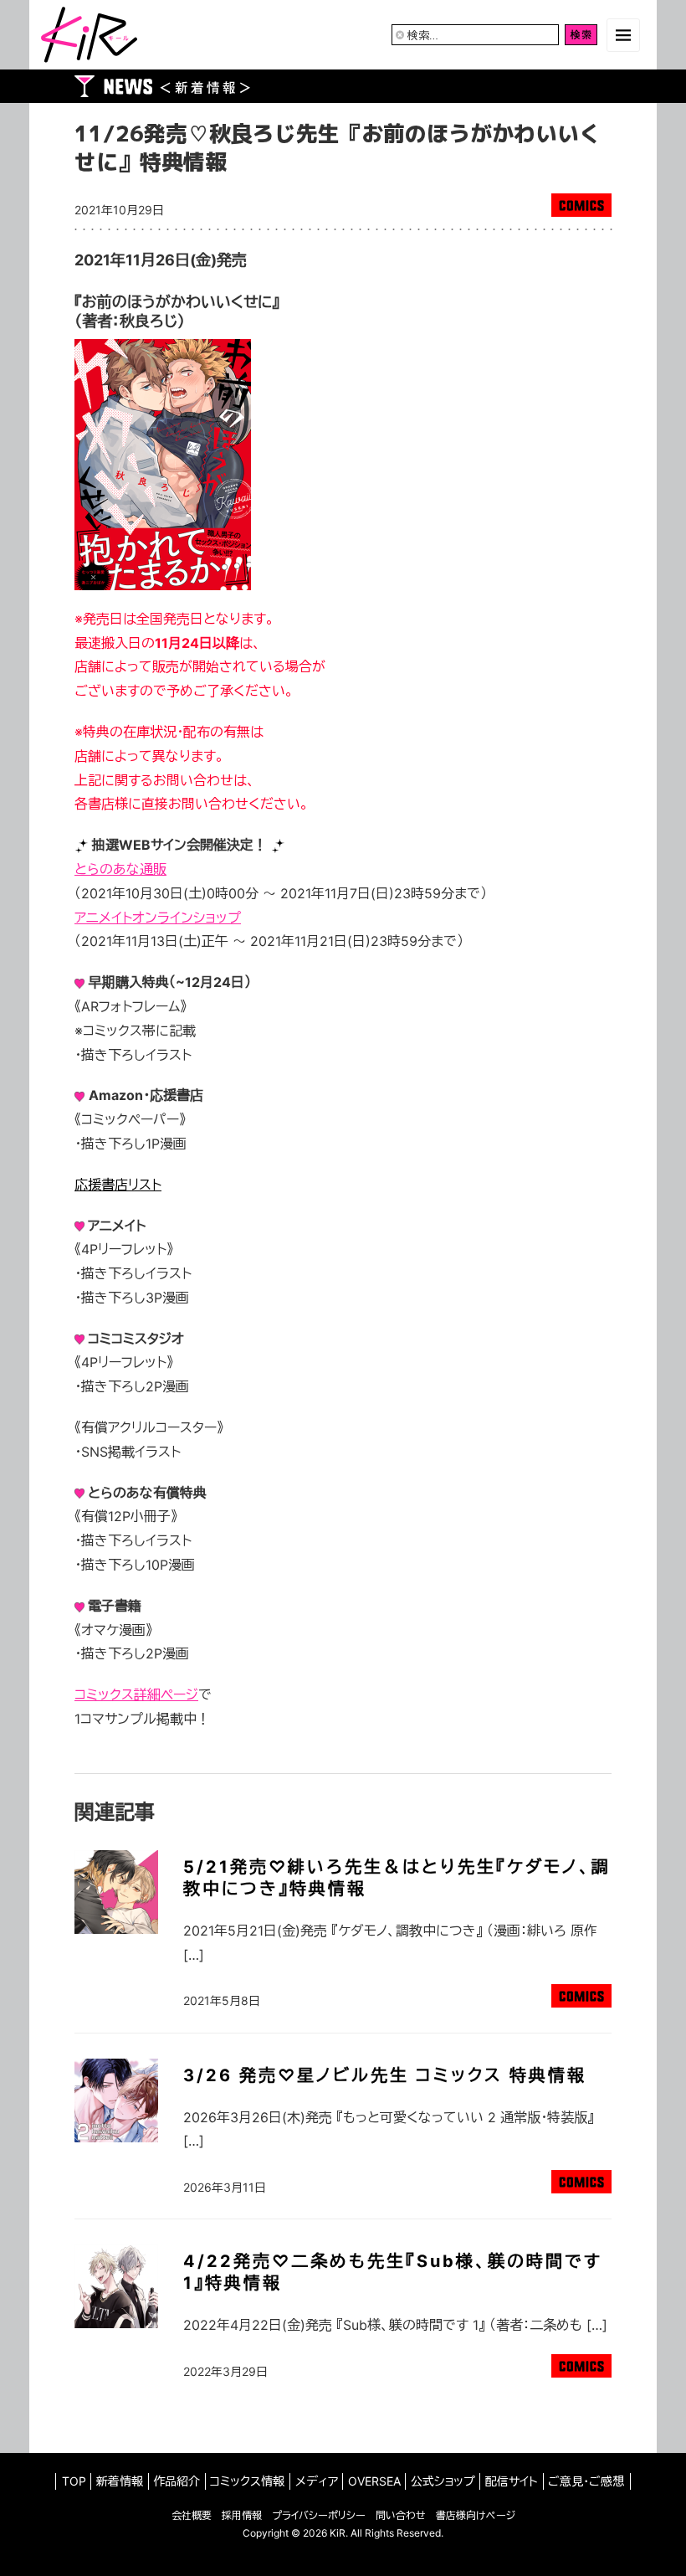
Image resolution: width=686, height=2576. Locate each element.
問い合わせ (401, 2515)
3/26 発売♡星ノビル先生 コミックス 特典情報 (385, 2075)
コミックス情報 (247, 2481)
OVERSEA (374, 2481)
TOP (74, 2481)
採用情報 (242, 2515)
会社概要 (192, 2515)
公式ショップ (443, 2481)
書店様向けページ (476, 2515)
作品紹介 (177, 2481)
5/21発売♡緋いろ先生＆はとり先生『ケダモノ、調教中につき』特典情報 (397, 1878)
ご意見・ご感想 (586, 2481)
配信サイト (512, 2481)
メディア (317, 2481)
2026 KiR (324, 2533)
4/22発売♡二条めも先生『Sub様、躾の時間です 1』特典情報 (393, 2272)
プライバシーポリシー (319, 2515)
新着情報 (120, 2481)
